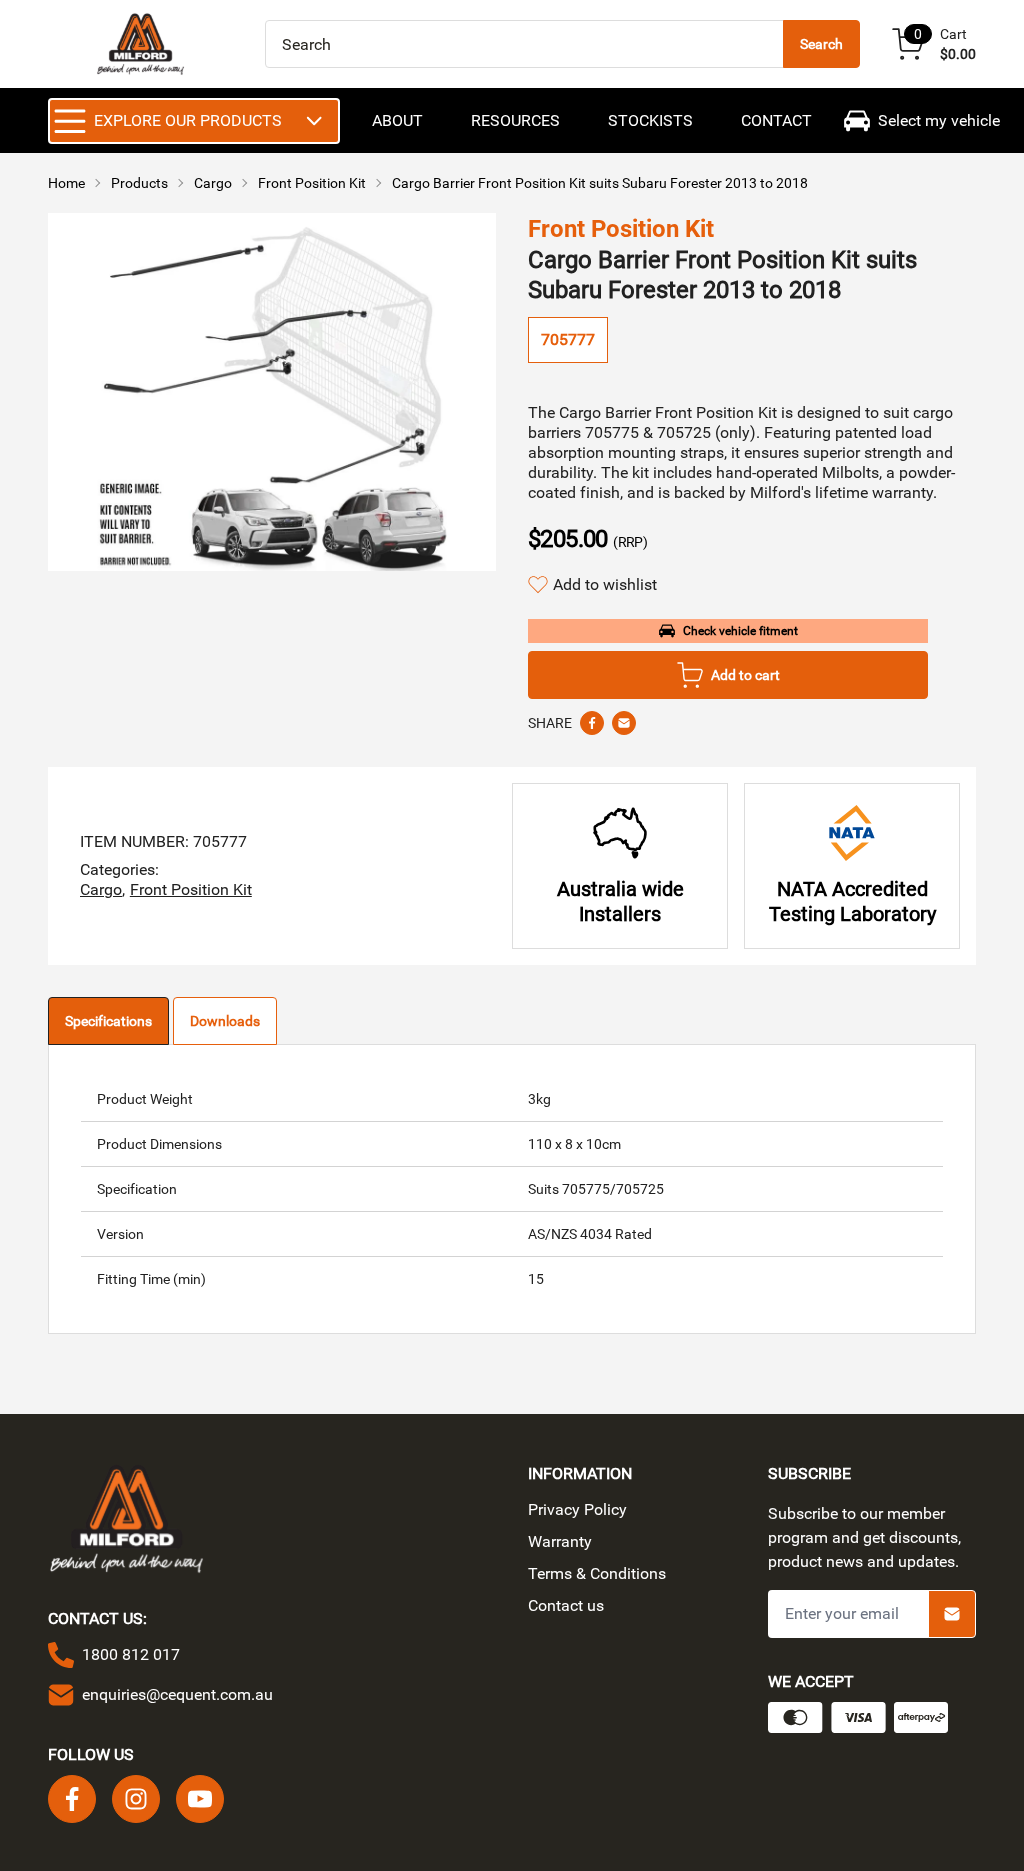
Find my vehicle (524, 1011)
